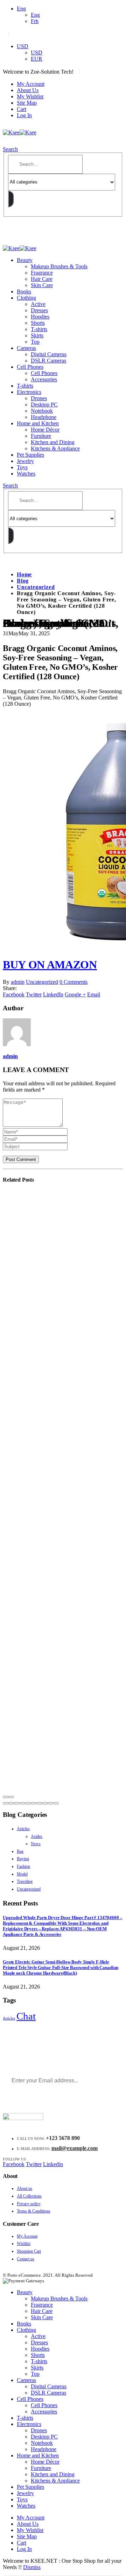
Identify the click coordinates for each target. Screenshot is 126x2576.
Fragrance (42, 273)
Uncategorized (42, 982)
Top (35, 342)
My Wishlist (30, 96)
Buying (23, 1859)
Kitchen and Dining (53, 442)
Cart (22, 109)
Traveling (25, 1881)
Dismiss (32, 2567)
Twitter (34, 994)
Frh (35, 21)
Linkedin (53, 2164)
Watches (26, 474)
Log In (24, 115)
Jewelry (25, 461)
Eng (21, 9)
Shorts (38, 323)
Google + (75, 994)
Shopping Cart (29, 2251)
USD (23, 46)
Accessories (44, 379)
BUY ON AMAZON (50, 965)
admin (18, 982)
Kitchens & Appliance (55, 448)
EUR (37, 59)
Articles (23, 1829)
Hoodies (40, 317)
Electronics (29, 392)
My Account (31, 84)
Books (24, 291)
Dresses (39, 310)
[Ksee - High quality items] (20, 132)
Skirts (37, 335)
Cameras (26, 348)
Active (38, 304)
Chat (26, 2016)
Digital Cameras (49, 354)
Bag (20, 1851)
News (36, 1844)
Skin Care (42, 285)
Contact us (26, 2259)
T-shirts (39, 329)
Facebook (14, 994)
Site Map (27, 103)
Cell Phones (30, 367)
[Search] (11, 199)
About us (24, 2188)
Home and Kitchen (38, 423)
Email (94, 994)
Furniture (41, 436)
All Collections (29, 2196)
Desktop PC (44, 405)
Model (22, 1874)
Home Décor (45, 430)
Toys (22, 467)
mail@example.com (75, 2148)
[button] (6, 1803)
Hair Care (42, 279)
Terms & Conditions (34, 2211)
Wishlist (24, 2244)
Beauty (25, 260)
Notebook (42, 411)
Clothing (26, 298)
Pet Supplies (30, 455)
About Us (28, 90)
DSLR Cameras (48, 361)
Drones (39, 398)
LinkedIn (53, 994)
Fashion (23, 1866)
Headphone (44, 417)
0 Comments (73, 982)
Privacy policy (29, 2204)
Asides (37, 1836)
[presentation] (6, 1797)
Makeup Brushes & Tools (59, 266)
